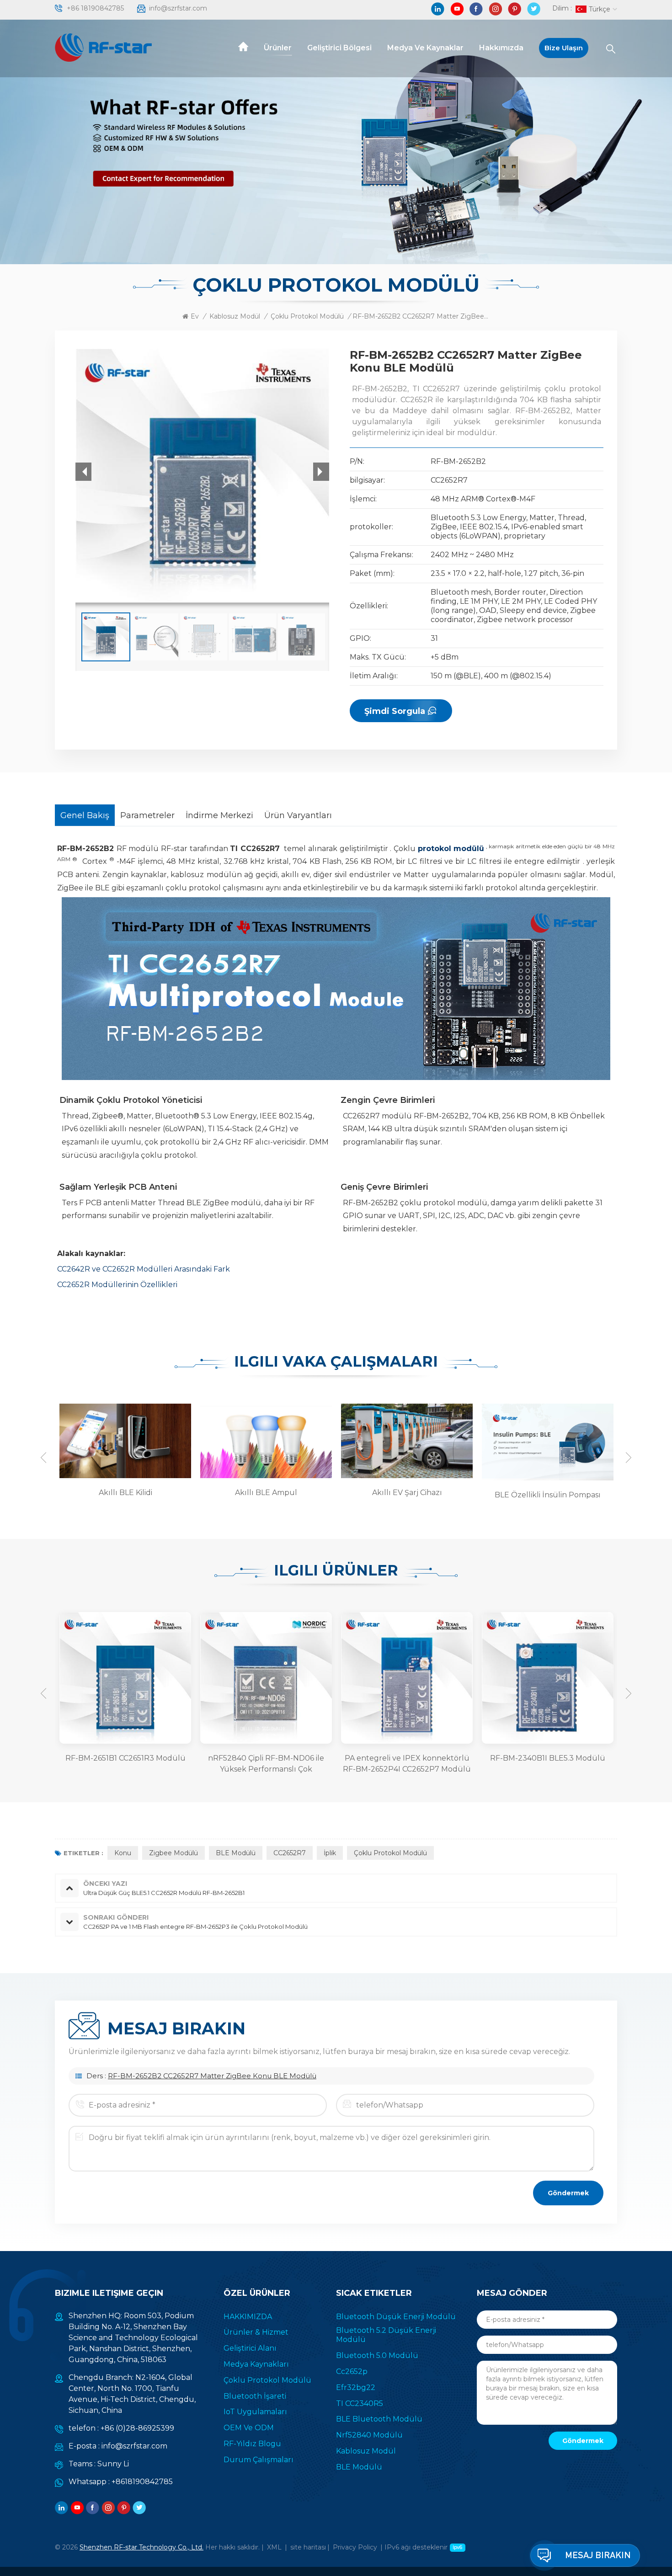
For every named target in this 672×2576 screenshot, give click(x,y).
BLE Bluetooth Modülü (379, 2419)
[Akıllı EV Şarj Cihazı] (265, 1440)
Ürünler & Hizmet (256, 2332)
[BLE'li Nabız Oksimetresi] (546, 1442)
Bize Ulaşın (564, 48)
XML (274, 2547)
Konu (123, 1853)
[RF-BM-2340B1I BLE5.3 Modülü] (407, 1678)
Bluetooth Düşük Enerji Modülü (396, 2317)
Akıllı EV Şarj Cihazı (266, 1493)
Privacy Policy (355, 2547)
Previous (43, 1458)
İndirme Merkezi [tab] (219, 815)
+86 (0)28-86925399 (137, 2428)
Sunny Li (113, 2464)
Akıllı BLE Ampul (125, 1493)
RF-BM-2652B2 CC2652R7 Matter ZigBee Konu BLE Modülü (212, 2076)
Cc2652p (352, 2371)
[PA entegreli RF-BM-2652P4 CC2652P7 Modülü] (548, 1678)
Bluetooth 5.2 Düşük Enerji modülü (386, 2335)
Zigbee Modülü (173, 1853)
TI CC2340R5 (360, 2403)
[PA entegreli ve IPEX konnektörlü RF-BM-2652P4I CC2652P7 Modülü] (266, 1678)
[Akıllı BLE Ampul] (124, 1440)
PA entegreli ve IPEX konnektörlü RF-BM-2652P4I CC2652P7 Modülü (266, 1764)
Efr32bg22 (356, 2387)
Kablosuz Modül (235, 316)
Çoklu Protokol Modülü (307, 316)
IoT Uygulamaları (255, 2412)
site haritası (308, 2547)
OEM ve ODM (249, 2428)
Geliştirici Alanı (250, 2348)
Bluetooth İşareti (255, 2396)
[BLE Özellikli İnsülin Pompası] (405, 1442)
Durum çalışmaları (259, 2460)
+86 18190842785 (95, 8)
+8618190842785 (142, 2482)
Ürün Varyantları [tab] (298, 815)
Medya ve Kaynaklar (425, 48)
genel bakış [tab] (85, 815)
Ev (195, 316)
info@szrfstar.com (178, 8)
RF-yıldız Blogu (252, 2444)
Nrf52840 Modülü (369, 2435)
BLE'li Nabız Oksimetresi (548, 1495)
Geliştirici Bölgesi (339, 48)
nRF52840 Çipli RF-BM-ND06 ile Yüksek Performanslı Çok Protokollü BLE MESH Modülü (125, 1764)
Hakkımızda (501, 48)
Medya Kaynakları (256, 2364)
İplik (330, 1853)
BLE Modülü (236, 1853)
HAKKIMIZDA (248, 2317)
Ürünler (278, 48)
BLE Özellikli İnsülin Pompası (407, 1495)
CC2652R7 (290, 1853)
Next (629, 1458)
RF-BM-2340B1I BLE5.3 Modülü (407, 1758)
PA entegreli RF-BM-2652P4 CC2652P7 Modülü (548, 1764)
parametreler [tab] (147, 815)
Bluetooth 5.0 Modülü (377, 2355)
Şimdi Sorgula (395, 711)
